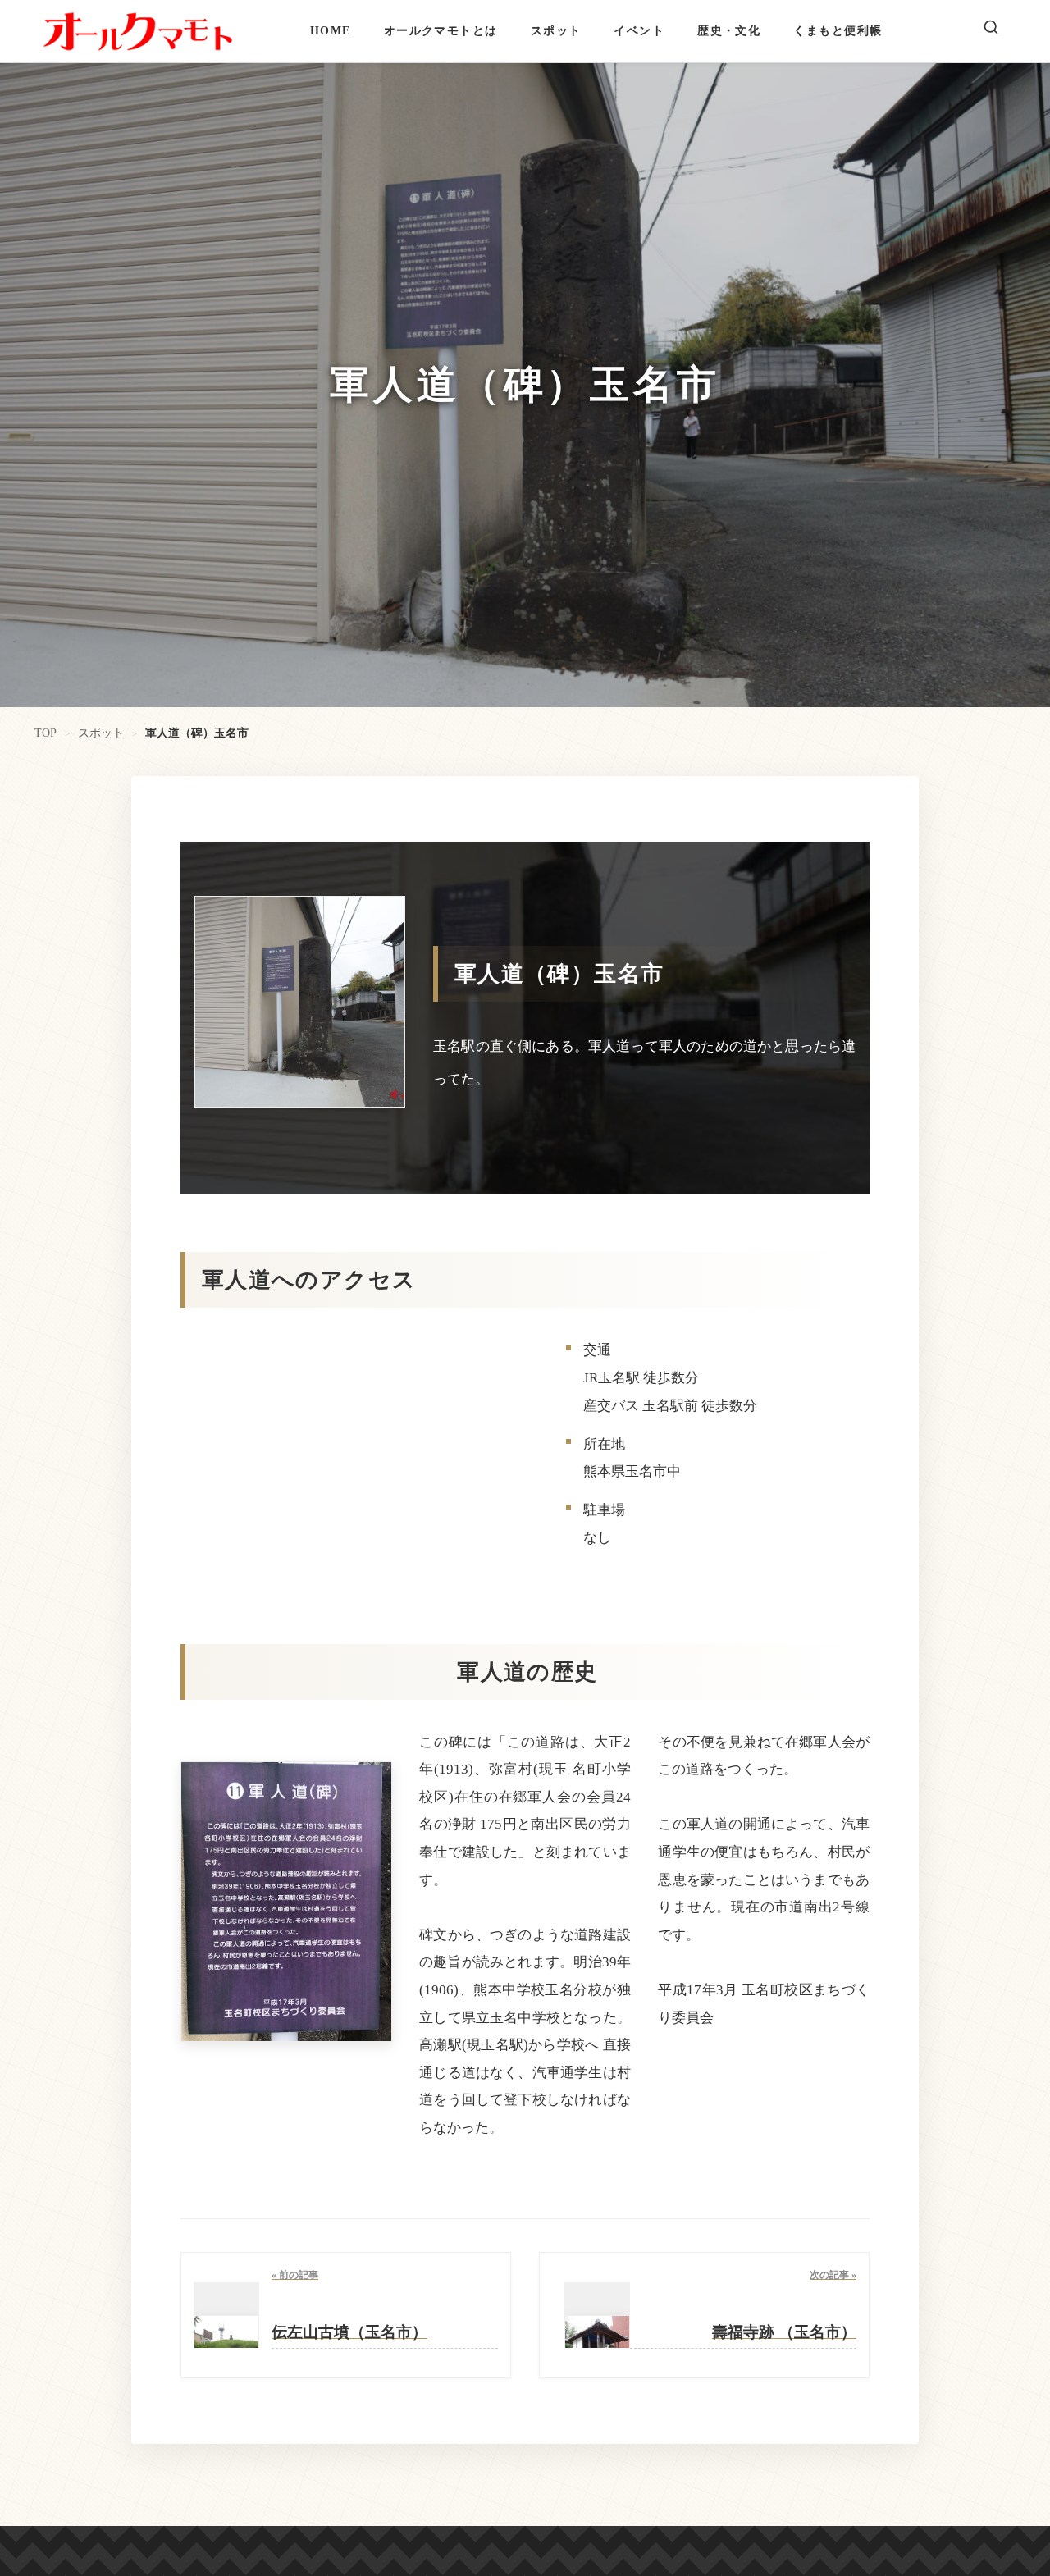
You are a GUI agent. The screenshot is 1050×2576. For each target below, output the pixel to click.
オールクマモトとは (441, 30)
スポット (556, 30)
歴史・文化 (729, 30)
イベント (639, 30)
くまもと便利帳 (838, 30)
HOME (331, 30)
